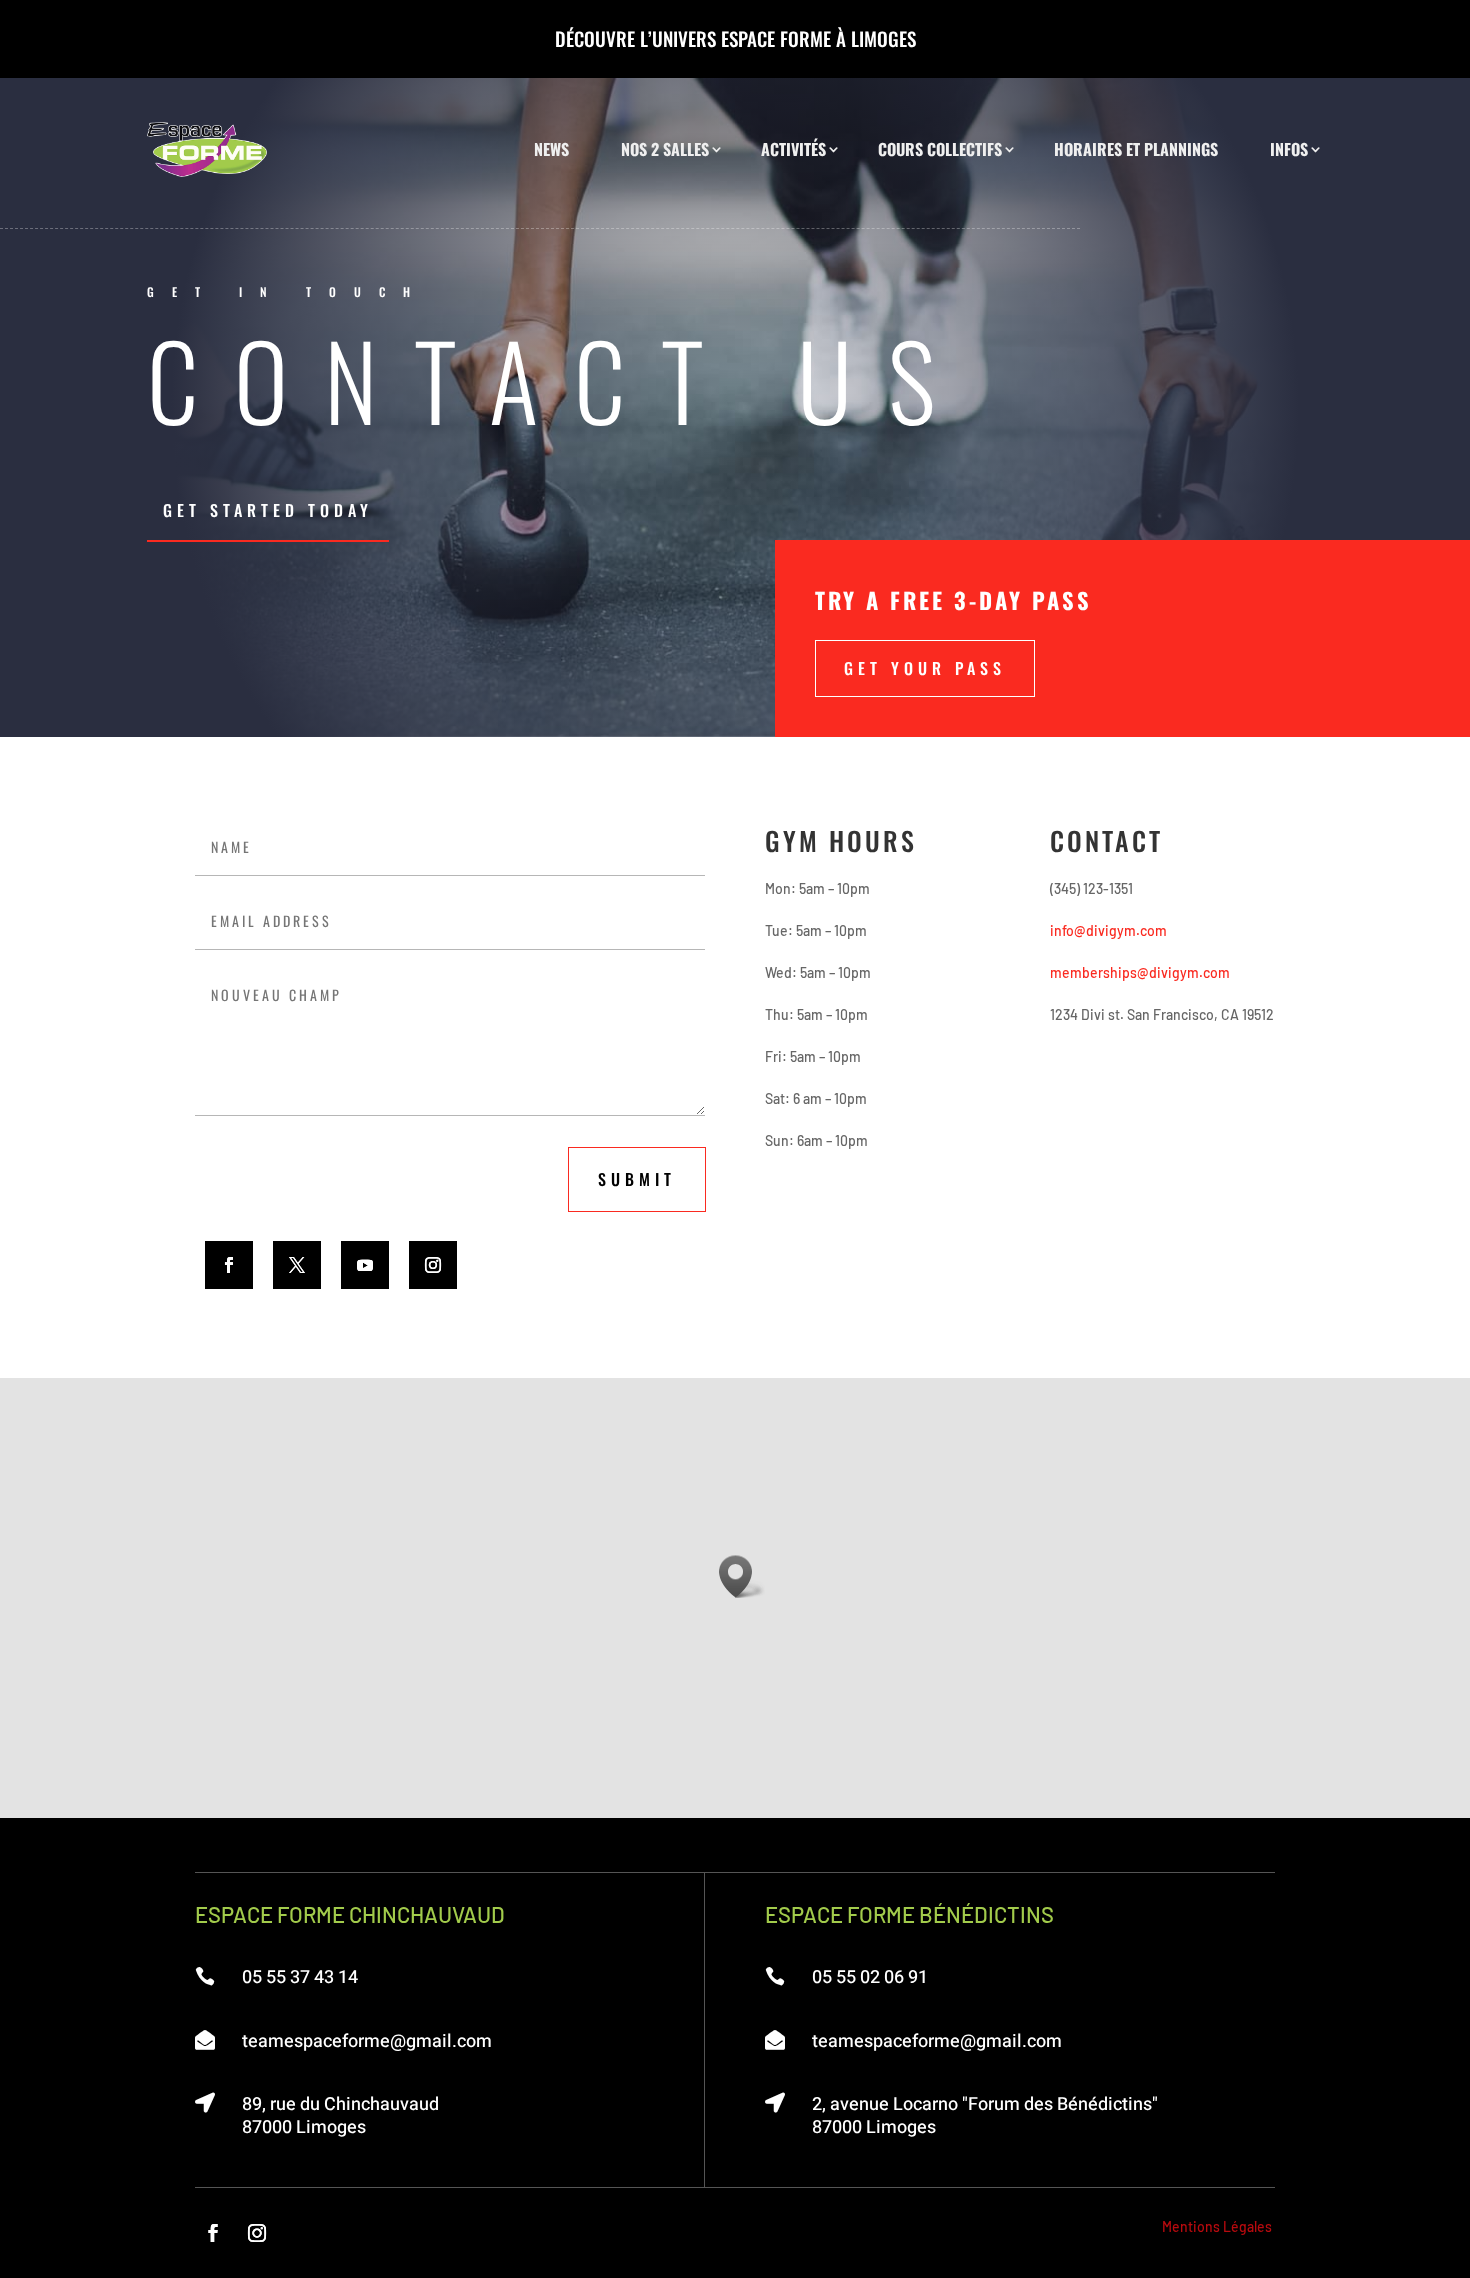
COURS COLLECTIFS (940, 149)
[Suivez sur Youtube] (365, 1265)
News (551, 149)
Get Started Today (268, 510)
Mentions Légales (1217, 2226)
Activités (793, 149)
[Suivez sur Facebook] (229, 1265)
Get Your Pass (925, 668)
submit (637, 1179)
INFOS (1289, 149)
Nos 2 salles (665, 149)
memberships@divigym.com (1140, 972)
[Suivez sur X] (297, 1265)
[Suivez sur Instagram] (433, 1265)
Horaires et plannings (1136, 149)
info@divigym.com (1108, 930)
